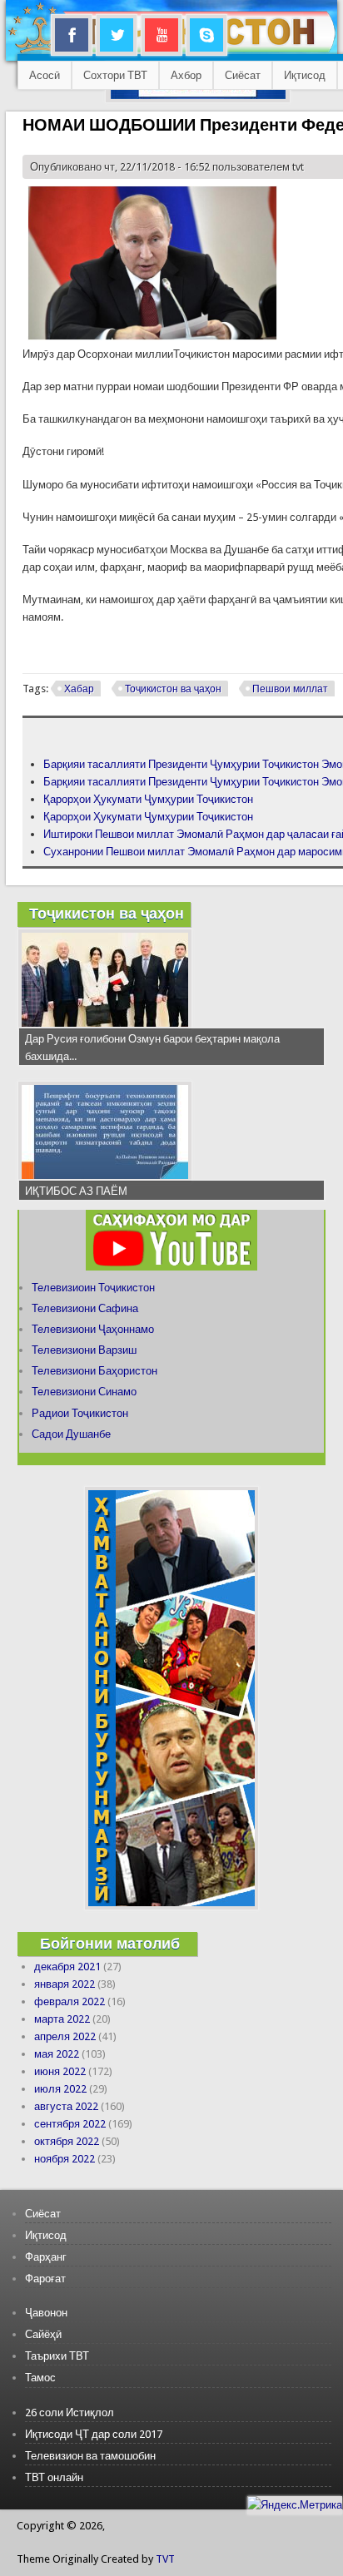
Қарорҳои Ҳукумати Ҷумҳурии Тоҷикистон (148, 799)
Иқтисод (305, 75)
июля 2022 (60, 2089)
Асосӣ (45, 75)
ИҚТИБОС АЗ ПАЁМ (76, 1191)
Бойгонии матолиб (110, 1943)
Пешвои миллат (290, 689)
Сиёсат (243, 75)
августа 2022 (66, 2106)
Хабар (79, 689)
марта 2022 (62, 2019)
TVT (165, 2559)
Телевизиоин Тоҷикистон (93, 1288)
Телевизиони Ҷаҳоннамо (93, 1329)
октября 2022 (67, 2141)
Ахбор (186, 75)
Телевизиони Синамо (84, 1392)
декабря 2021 (67, 1967)
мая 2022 (57, 2054)
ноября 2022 (65, 2159)
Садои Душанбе (71, 1434)
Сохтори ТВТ (115, 75)
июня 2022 (60, 2071)
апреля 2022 (65, 2036)
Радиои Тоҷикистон (80, 1413)
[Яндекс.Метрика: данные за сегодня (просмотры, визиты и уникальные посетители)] (295, 2505)
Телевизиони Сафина (85, 1308)
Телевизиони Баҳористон (94, 1371)
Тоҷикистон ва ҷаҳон (173, 689)
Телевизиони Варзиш (84, 1350)
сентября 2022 (70, 2124)
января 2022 (65, 1984)
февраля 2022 (70, 2001)
